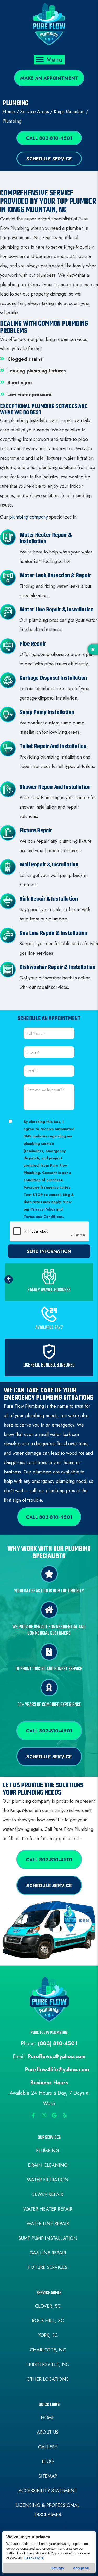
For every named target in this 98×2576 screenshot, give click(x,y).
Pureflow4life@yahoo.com (57, 2070)
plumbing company (28, 517)
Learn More (34, 2558)
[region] (49, 2552)
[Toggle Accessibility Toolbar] (9, 1279)
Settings (58, 2568)
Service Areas (34, 112)
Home (9, 112)
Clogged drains (25, 359)
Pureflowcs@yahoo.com (57, 2057)
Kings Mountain (69, 112)
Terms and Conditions (43, 1217)
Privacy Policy (43, 1209)
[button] (49, 78)
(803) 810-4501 (58, 2044)
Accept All (81, 2568)
